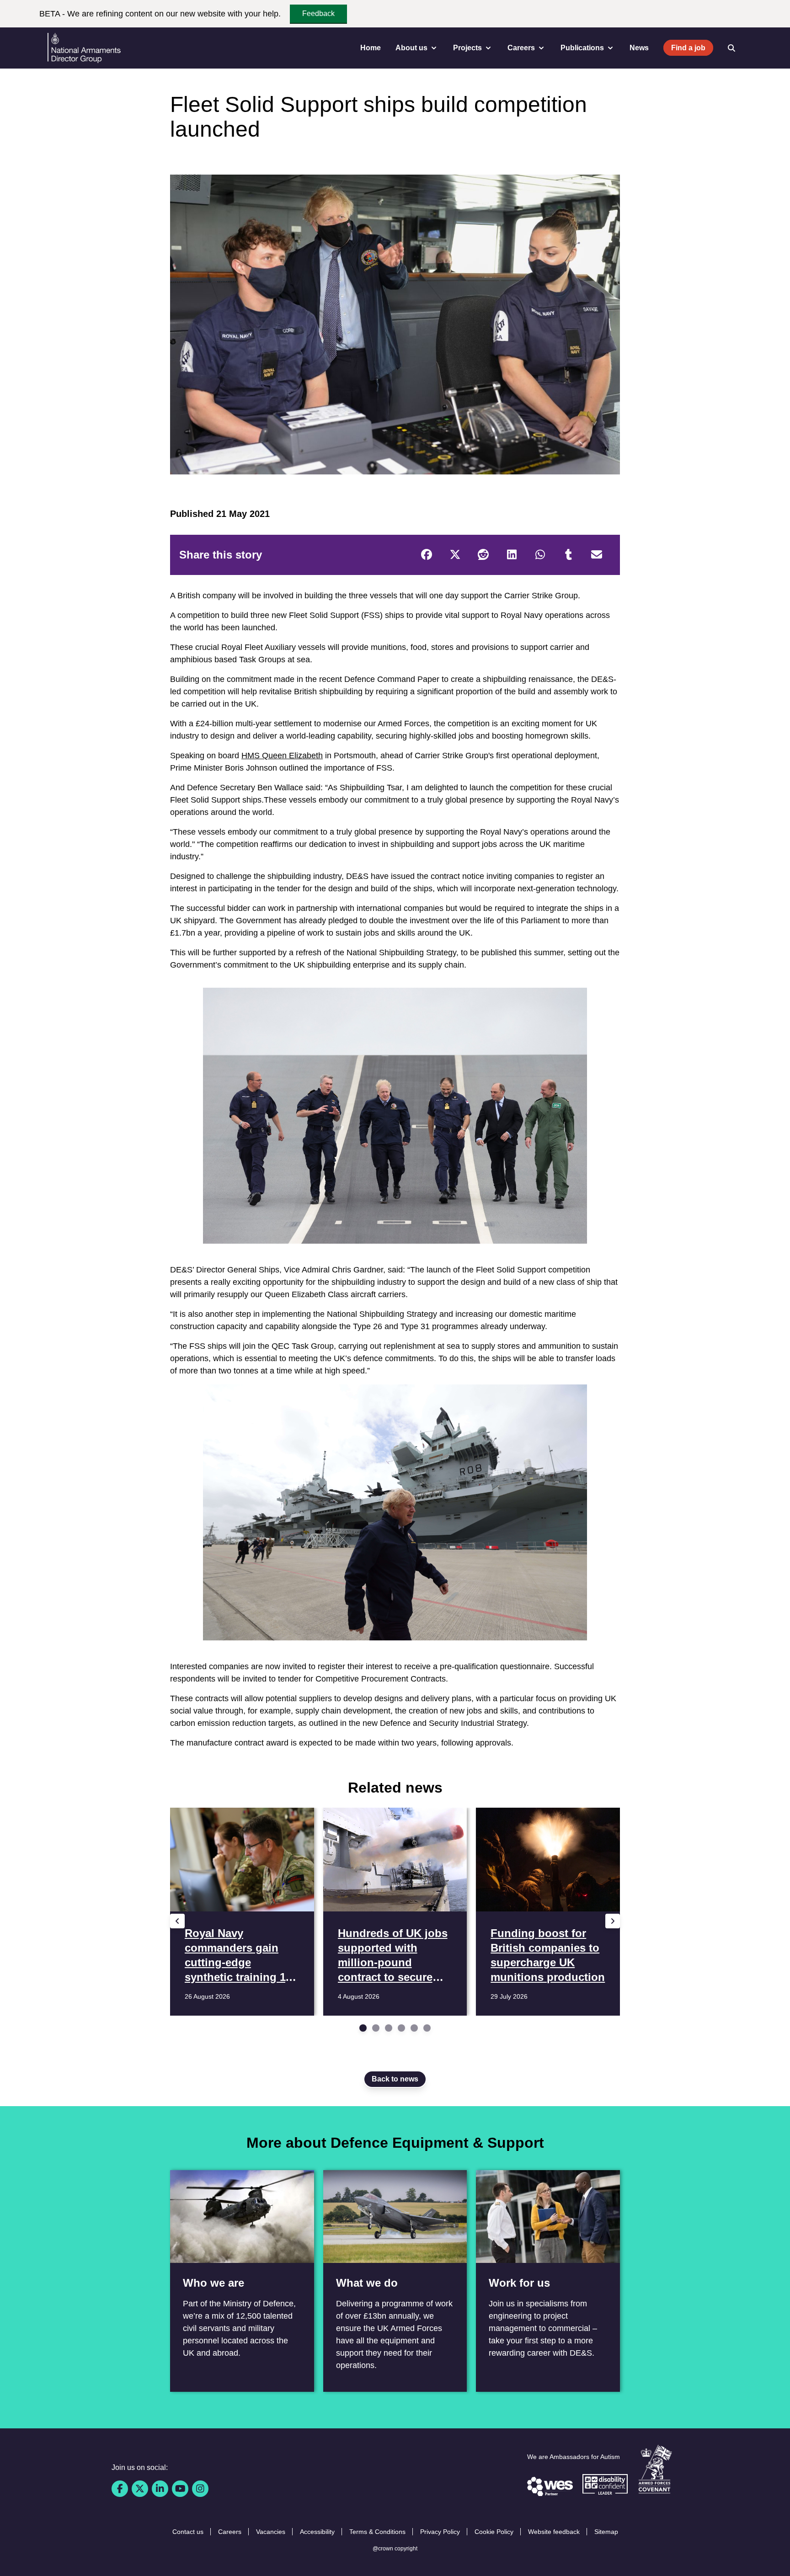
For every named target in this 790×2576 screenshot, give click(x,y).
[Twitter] (455, 555)
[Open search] (731, 48)
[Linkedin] (160, 2489)
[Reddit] (483, 555)
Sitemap (606, 2532)
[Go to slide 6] (427, 2028)
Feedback (318, 13)
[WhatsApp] (540, 555)
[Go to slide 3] (389, 2028)
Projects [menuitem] (467, 48)
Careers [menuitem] (521, 48)
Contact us (188, 2532)
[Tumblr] (568, 555)
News (639, 48)
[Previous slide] (177, 1921)
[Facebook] (427, 555)
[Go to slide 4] (401, 2028)
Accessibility (317, 2532)
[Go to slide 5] (414, 2028)
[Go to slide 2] (376, 2028)
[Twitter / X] (140, 2489)
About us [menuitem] (411, 48)
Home (371, 48)
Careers (230, 2532)
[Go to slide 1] (363, 2028)
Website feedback (554, 2532)
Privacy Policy (440, 2532)
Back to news (395, 2079)
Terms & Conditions (377, 2532)
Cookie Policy (494, 2532)
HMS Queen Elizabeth (282, 756)
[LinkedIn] (512, 555)
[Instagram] (200, 2489)
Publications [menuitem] (582, 48)
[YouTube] (180, 2489)
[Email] (597, 555)
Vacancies (271, 2532)
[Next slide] (613, 1921)
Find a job (688, 48)
